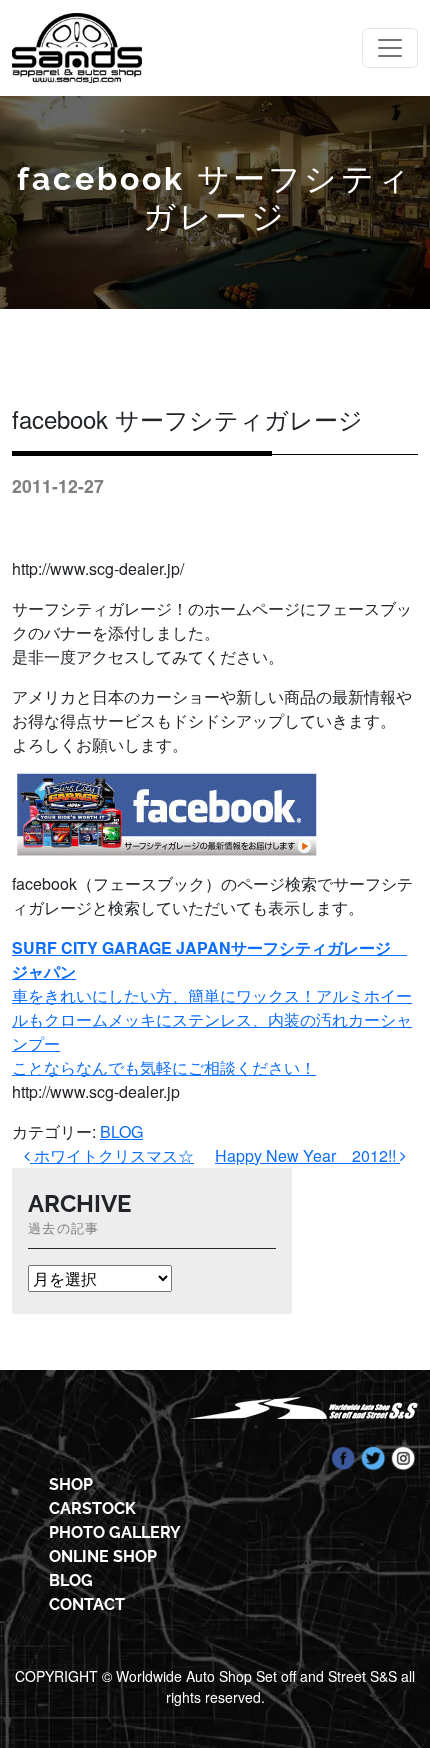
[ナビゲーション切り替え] (390, 48)
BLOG (121, 1131)
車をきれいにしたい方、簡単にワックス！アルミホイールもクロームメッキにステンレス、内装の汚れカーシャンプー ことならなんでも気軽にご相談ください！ (212, 1007)
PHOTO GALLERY (115, 1532)
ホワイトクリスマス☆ (112, 1155)
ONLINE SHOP (103, 1556)
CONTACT (87, 1604)
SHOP (71, 1484)
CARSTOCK (92, 1508)
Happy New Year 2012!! (307, 1155)
